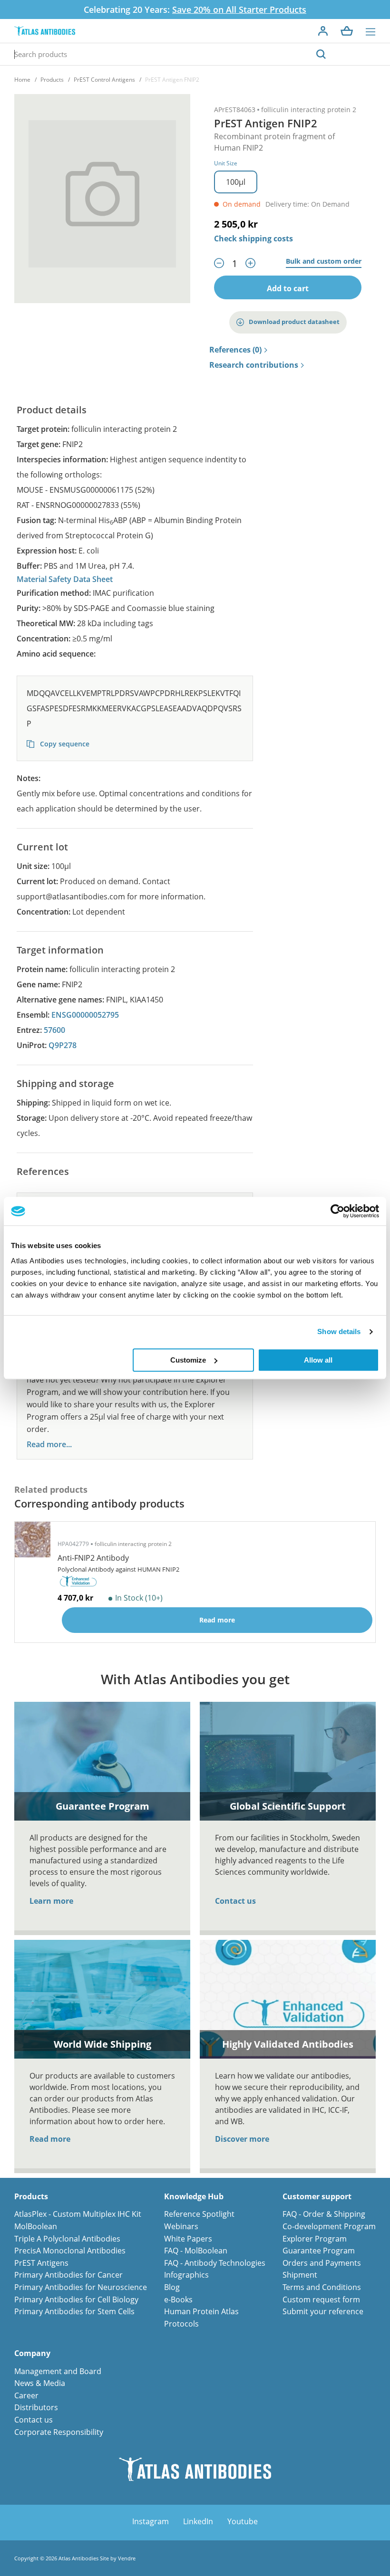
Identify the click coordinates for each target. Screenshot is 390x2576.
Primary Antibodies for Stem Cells (74, 2311)
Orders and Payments (322, 2263)
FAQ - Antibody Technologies (215, 2263)
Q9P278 (63, 1045)
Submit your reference (323, 2311)
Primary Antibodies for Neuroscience (81, 2287)
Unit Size (226, 163)
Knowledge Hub (194, 2197)
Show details (339, 1331)
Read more (50, 2139)
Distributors (36, 2407)
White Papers (188, 2239)
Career (26, 2395)
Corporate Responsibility (59, 2432)
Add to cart (288, 288)
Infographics (186, 2275)
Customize (188, 1360)
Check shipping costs (253, 239)
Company (32, 2353)
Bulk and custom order (324, 262)
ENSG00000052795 (85, 1015)
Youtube (243, 2521)
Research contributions (254, 365)
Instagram (151, 2521)
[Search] (321, 54)
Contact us (235, 1901)
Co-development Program (329, 2226)
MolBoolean (36, 2226)
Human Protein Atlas (201, 2311)
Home (22, 80)
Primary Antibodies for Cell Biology (76, 2299)
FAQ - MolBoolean (196, 2251)
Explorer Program (315, 2239)
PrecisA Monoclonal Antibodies (70, 2251)
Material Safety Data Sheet (65, 579)
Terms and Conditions (322, 2287)
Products (52, 80)
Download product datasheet (294, 322)
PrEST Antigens (41, 2263)
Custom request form (321, 2299)
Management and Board (58, 2371)
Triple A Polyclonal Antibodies (67, 2239)
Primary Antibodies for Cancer (68, 2275)
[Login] (323, 31)
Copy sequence (64, 744)
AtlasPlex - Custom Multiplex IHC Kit (78, 2214)
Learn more (51, 1901)
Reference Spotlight (199, 2214)
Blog (172, 2287)
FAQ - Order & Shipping (324, 2214)
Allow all (318, 1360)
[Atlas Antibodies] (45, 31)
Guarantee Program (319, 2251)
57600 (54, 1030)
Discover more (242, 2139)
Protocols (181, 2324)
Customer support (317, 2197)
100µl (236, 182)
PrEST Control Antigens (104, 80)
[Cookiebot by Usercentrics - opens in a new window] (337, 1211)
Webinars (181, 2226)
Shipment (300, 2275)
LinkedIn (198, 2521)
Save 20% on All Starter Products (239, 10)
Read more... (49, 1445)
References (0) (235, 350)
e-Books (178, 2299)
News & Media (40, 2383)
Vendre (127, 2558)
